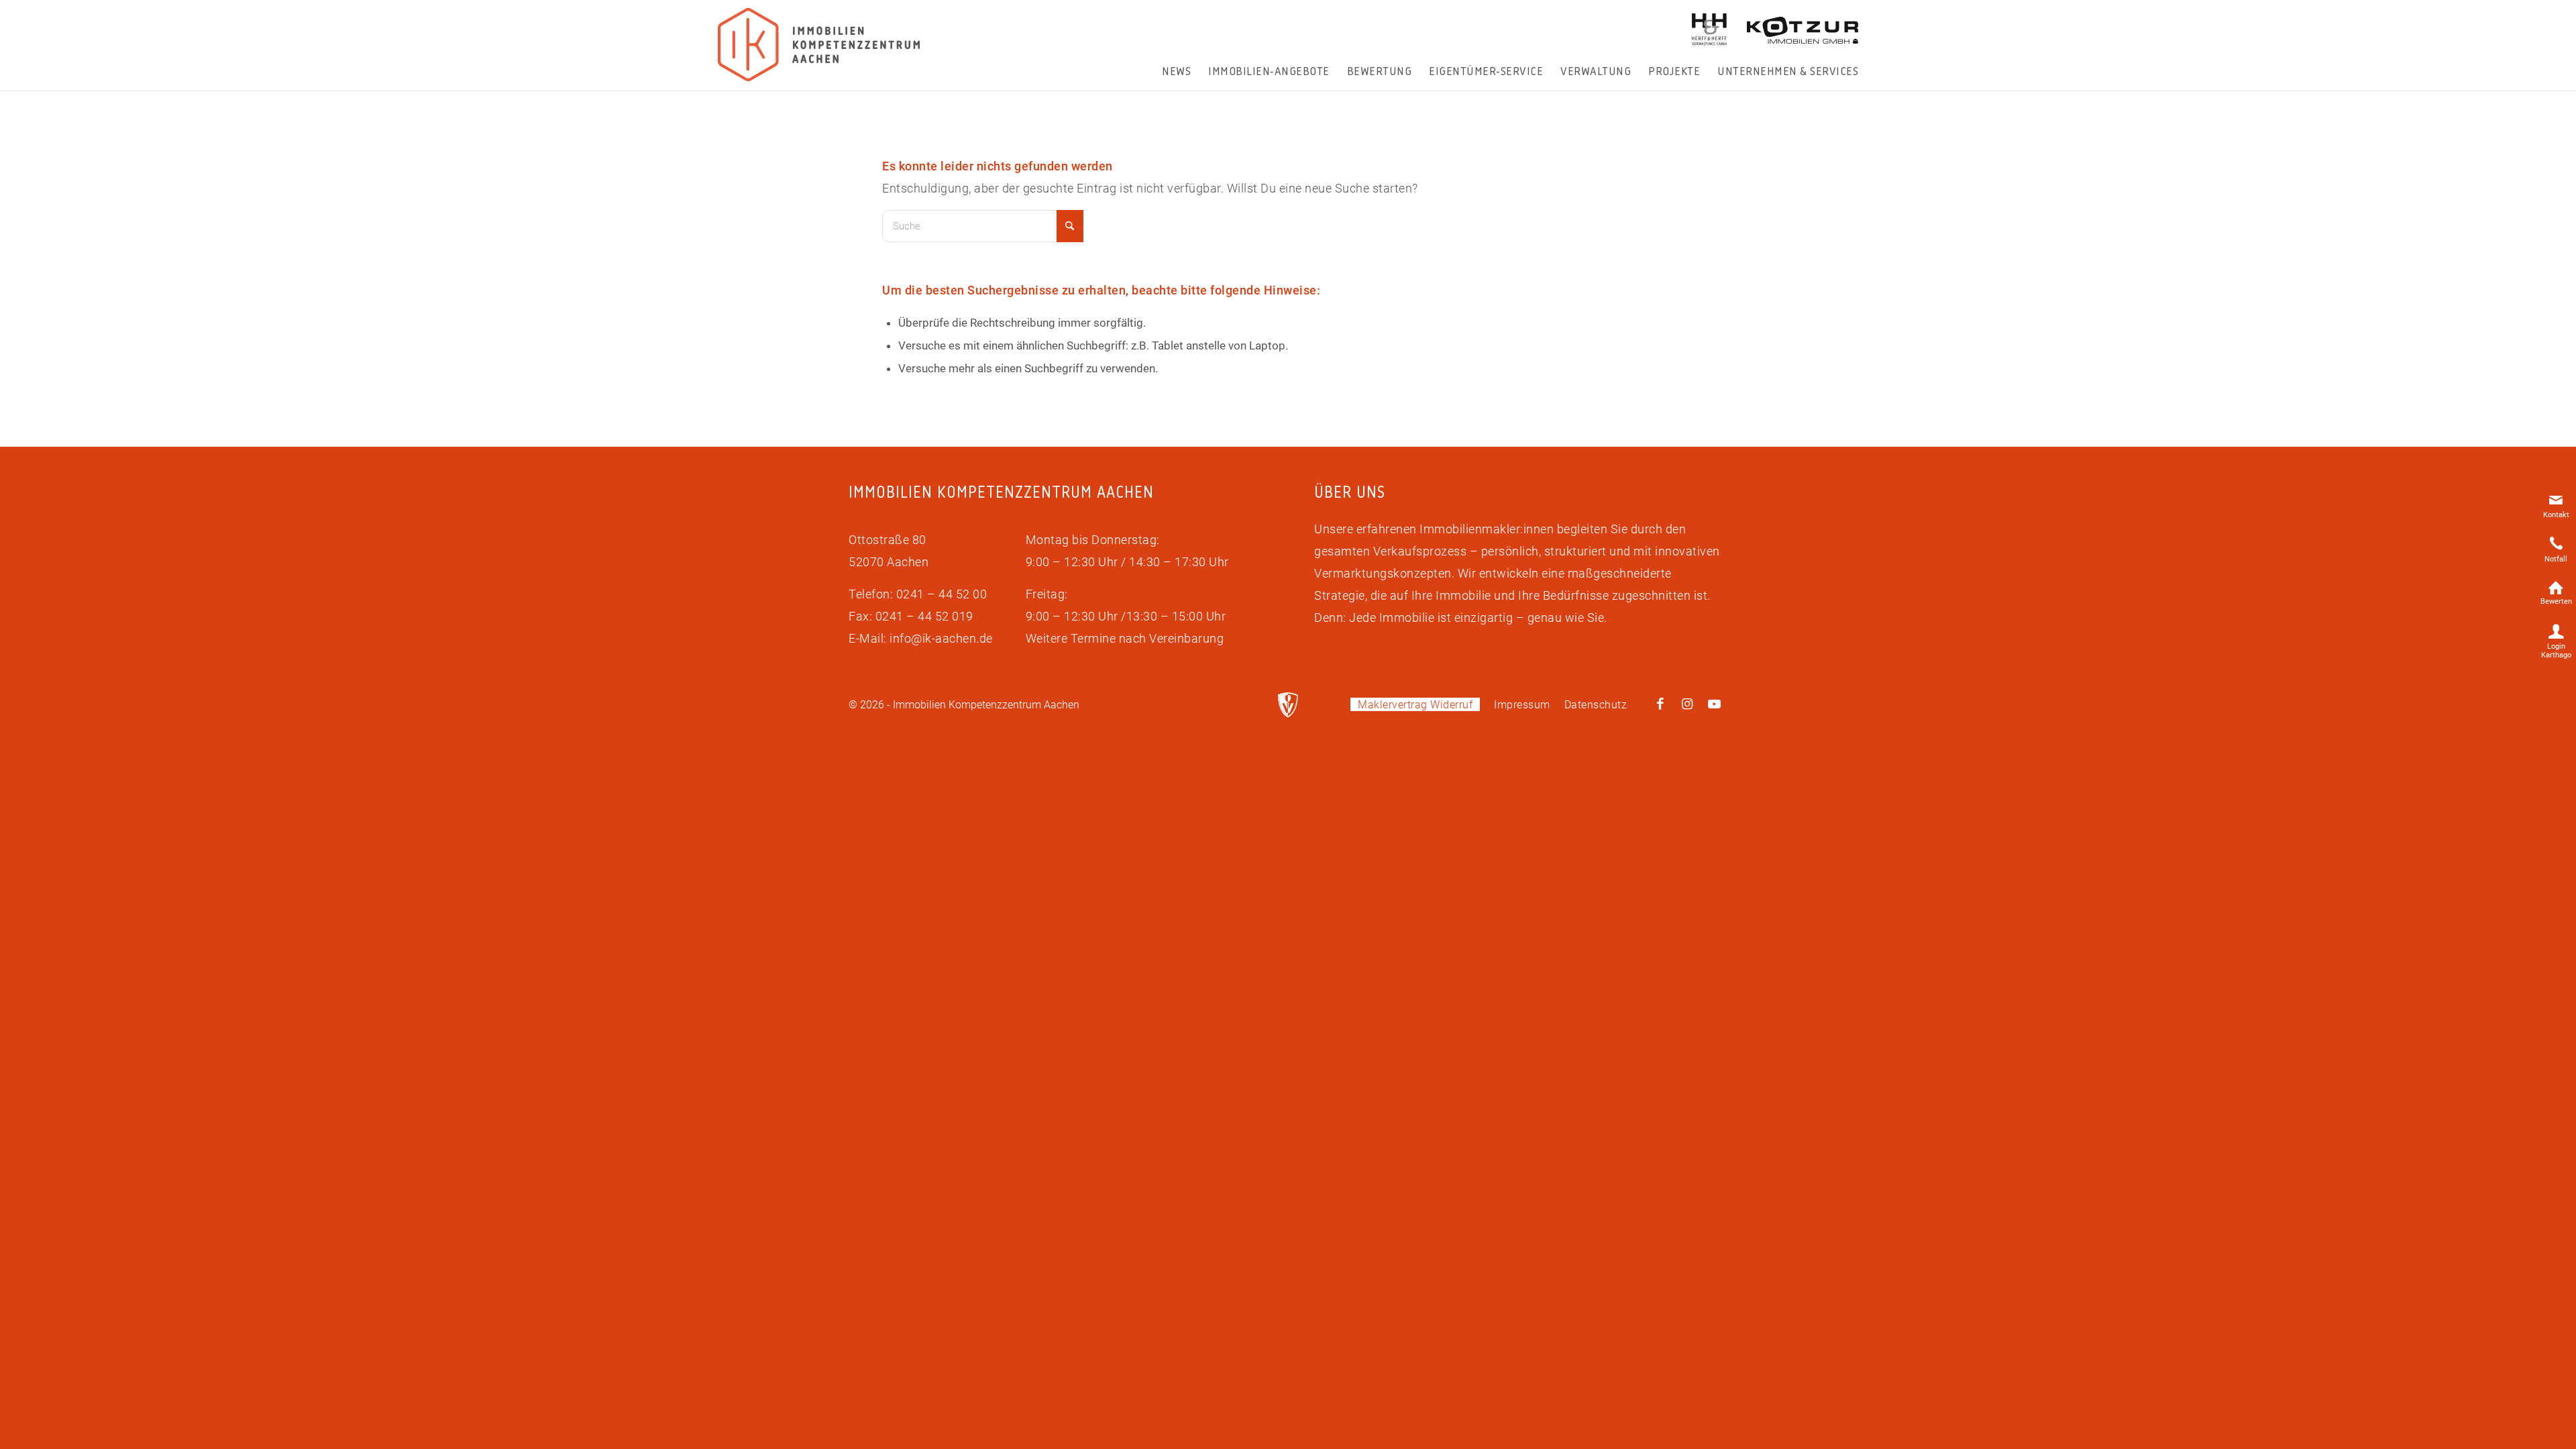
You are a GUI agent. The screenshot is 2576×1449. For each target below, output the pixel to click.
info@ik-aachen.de (941, 638)
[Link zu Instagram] (1687, 704)
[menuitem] (1176, 71)
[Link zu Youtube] (1714, 704)
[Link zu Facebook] (1660, 704)
